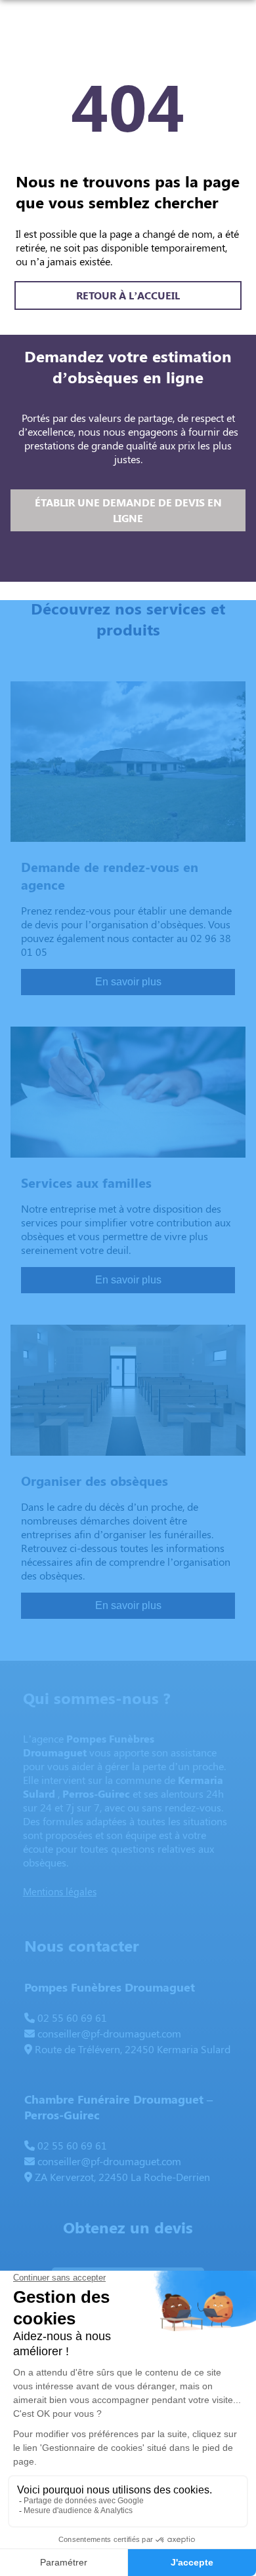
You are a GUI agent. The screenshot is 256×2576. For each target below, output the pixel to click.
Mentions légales (60, 1891)
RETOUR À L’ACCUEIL (128, 295)
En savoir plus (128, 982)
